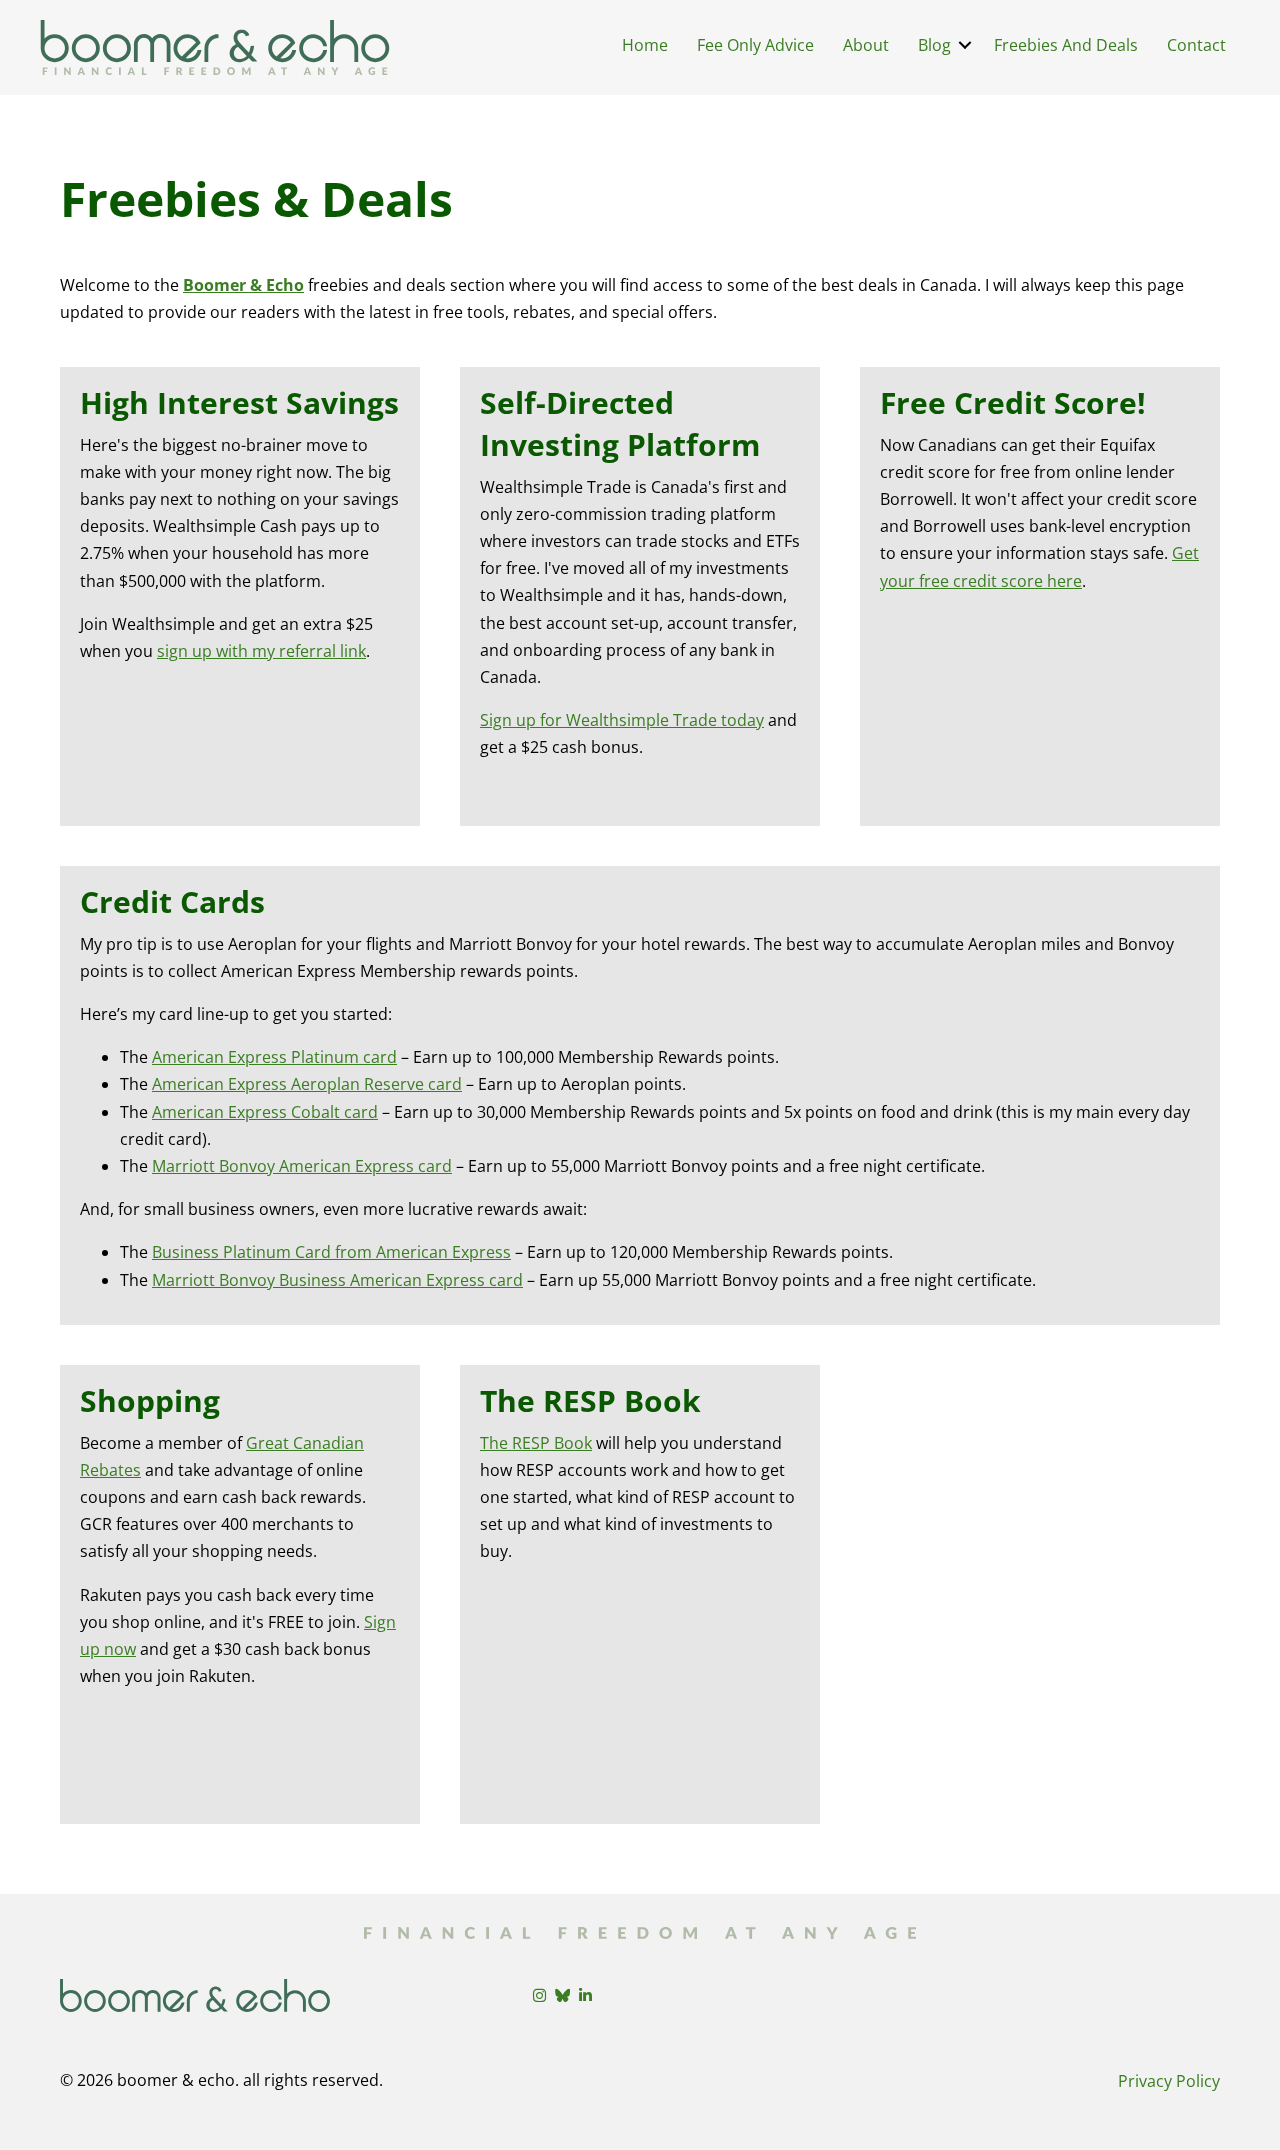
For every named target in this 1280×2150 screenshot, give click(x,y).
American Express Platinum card (274, 1057)
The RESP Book (536, 1443)
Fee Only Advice (755, 45)
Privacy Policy (1169, 2081)
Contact (1196, 45)
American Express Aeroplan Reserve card (307, 1084)
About (866, 45)
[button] (965, 45)
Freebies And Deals (1066, 45)
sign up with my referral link (261, 651)
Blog (934, 45)
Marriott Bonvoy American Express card (302, 1166)
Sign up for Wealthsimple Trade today (622, 720)
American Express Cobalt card (265, 1112)
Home (645, 45)
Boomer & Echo (243, 285)
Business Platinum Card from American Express (331, 1252)
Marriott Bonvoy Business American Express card (337, 1280)
